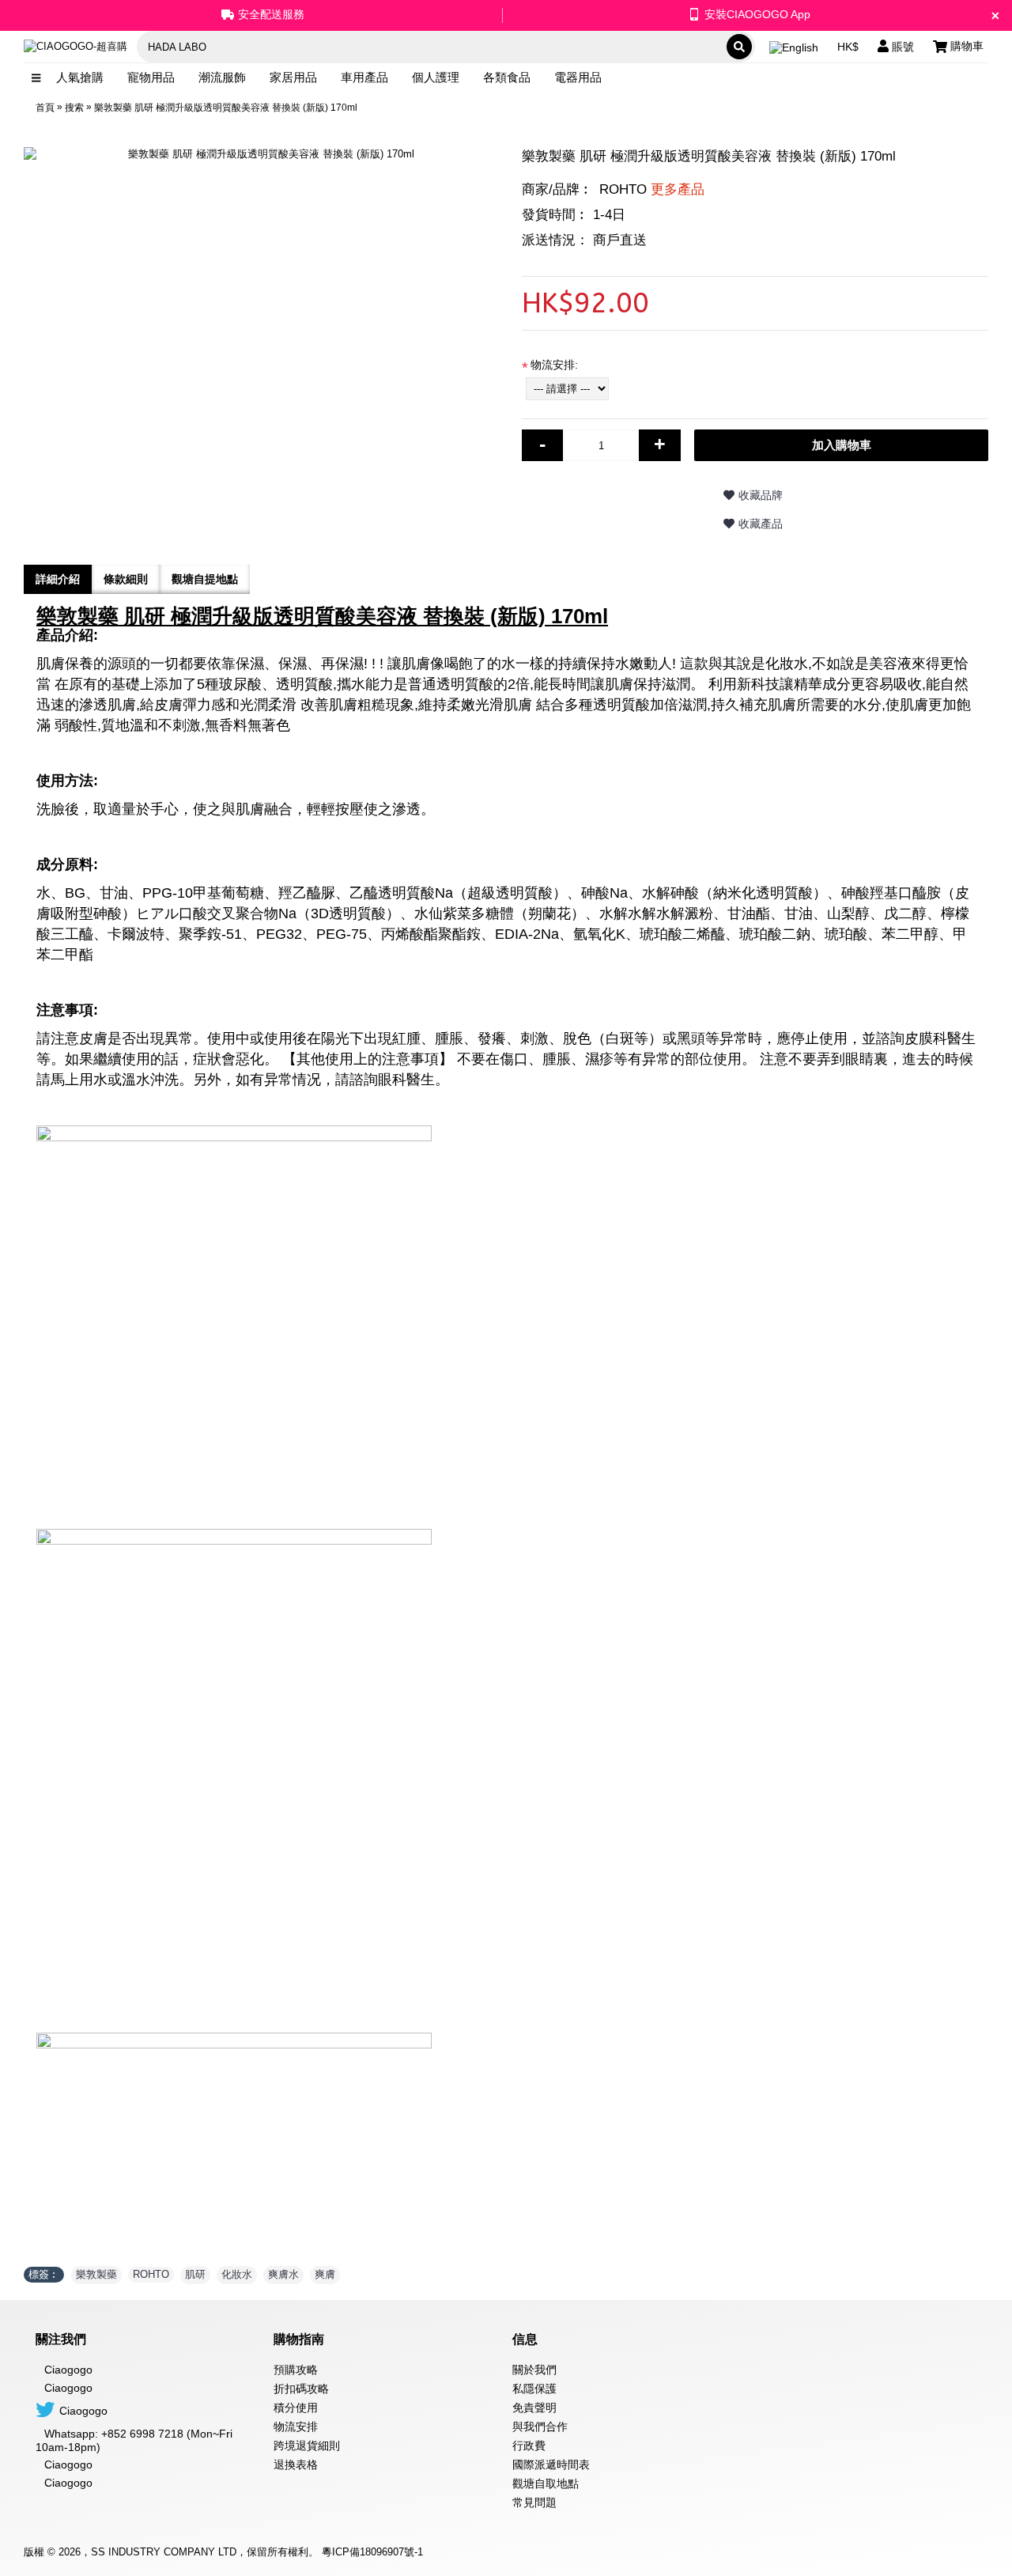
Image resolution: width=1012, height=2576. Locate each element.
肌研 (195, 2274)
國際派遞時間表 (551, 2464)
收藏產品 (761, 524)
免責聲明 (534, 2408)
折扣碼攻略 (301, 2389)
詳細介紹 (58, 579)
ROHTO (652, 189)
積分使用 (296, 2408)
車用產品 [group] (364, 77)
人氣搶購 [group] (80, 77)
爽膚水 (283, 2274)
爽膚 (325, 2274)
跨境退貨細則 (307, 2445)
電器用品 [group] (578, 77)
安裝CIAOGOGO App (757, 14)
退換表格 (296, 2464)
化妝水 (237, 2274)
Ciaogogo (68, 2388)
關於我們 (534, 2370)
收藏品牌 (761, 495)
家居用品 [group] (293, 77)
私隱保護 (534, 2389)
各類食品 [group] (507, 77)
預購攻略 (296, 2370)
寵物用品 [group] (151, 77)
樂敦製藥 (96, 2274)
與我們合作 (540, 2427)
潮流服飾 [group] (222, 77)
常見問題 (534, 2502)
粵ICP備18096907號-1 (372, 2552)
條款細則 (126, 579)
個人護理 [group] (436, 77)
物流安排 (296, 2427)
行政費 (529, 2445)
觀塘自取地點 (546, 2483)
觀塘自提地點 (205, 579)
